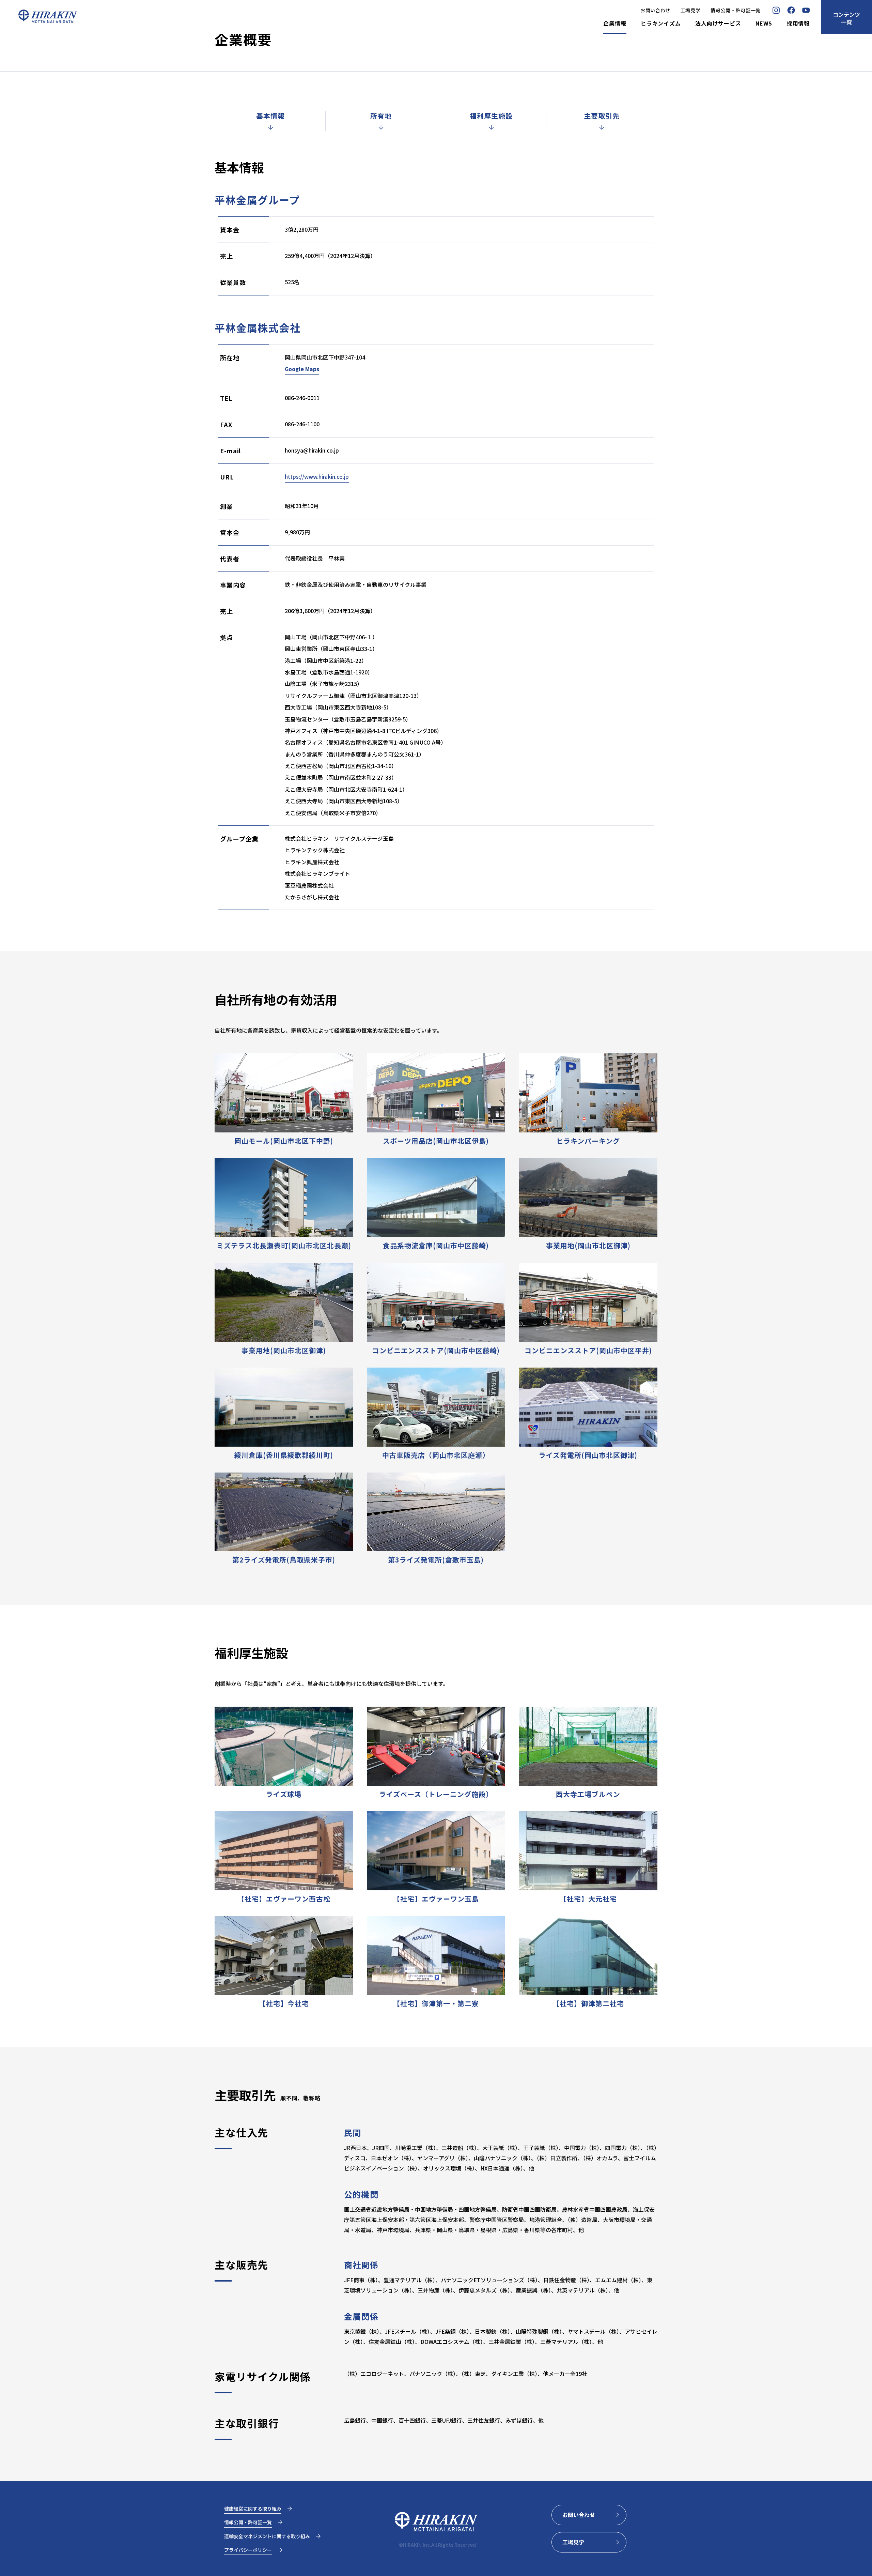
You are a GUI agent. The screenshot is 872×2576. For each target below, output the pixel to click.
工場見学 (691, 10)
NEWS (764, 24)
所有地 (381, 116)
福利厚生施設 (491, 116)
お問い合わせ (655, 10)
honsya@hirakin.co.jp (312, 450)
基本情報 (270, 116)
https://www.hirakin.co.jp (317, 476)
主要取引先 (602, 116)
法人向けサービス (718, 24)
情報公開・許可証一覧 (736, 10)
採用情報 (798, 24)
